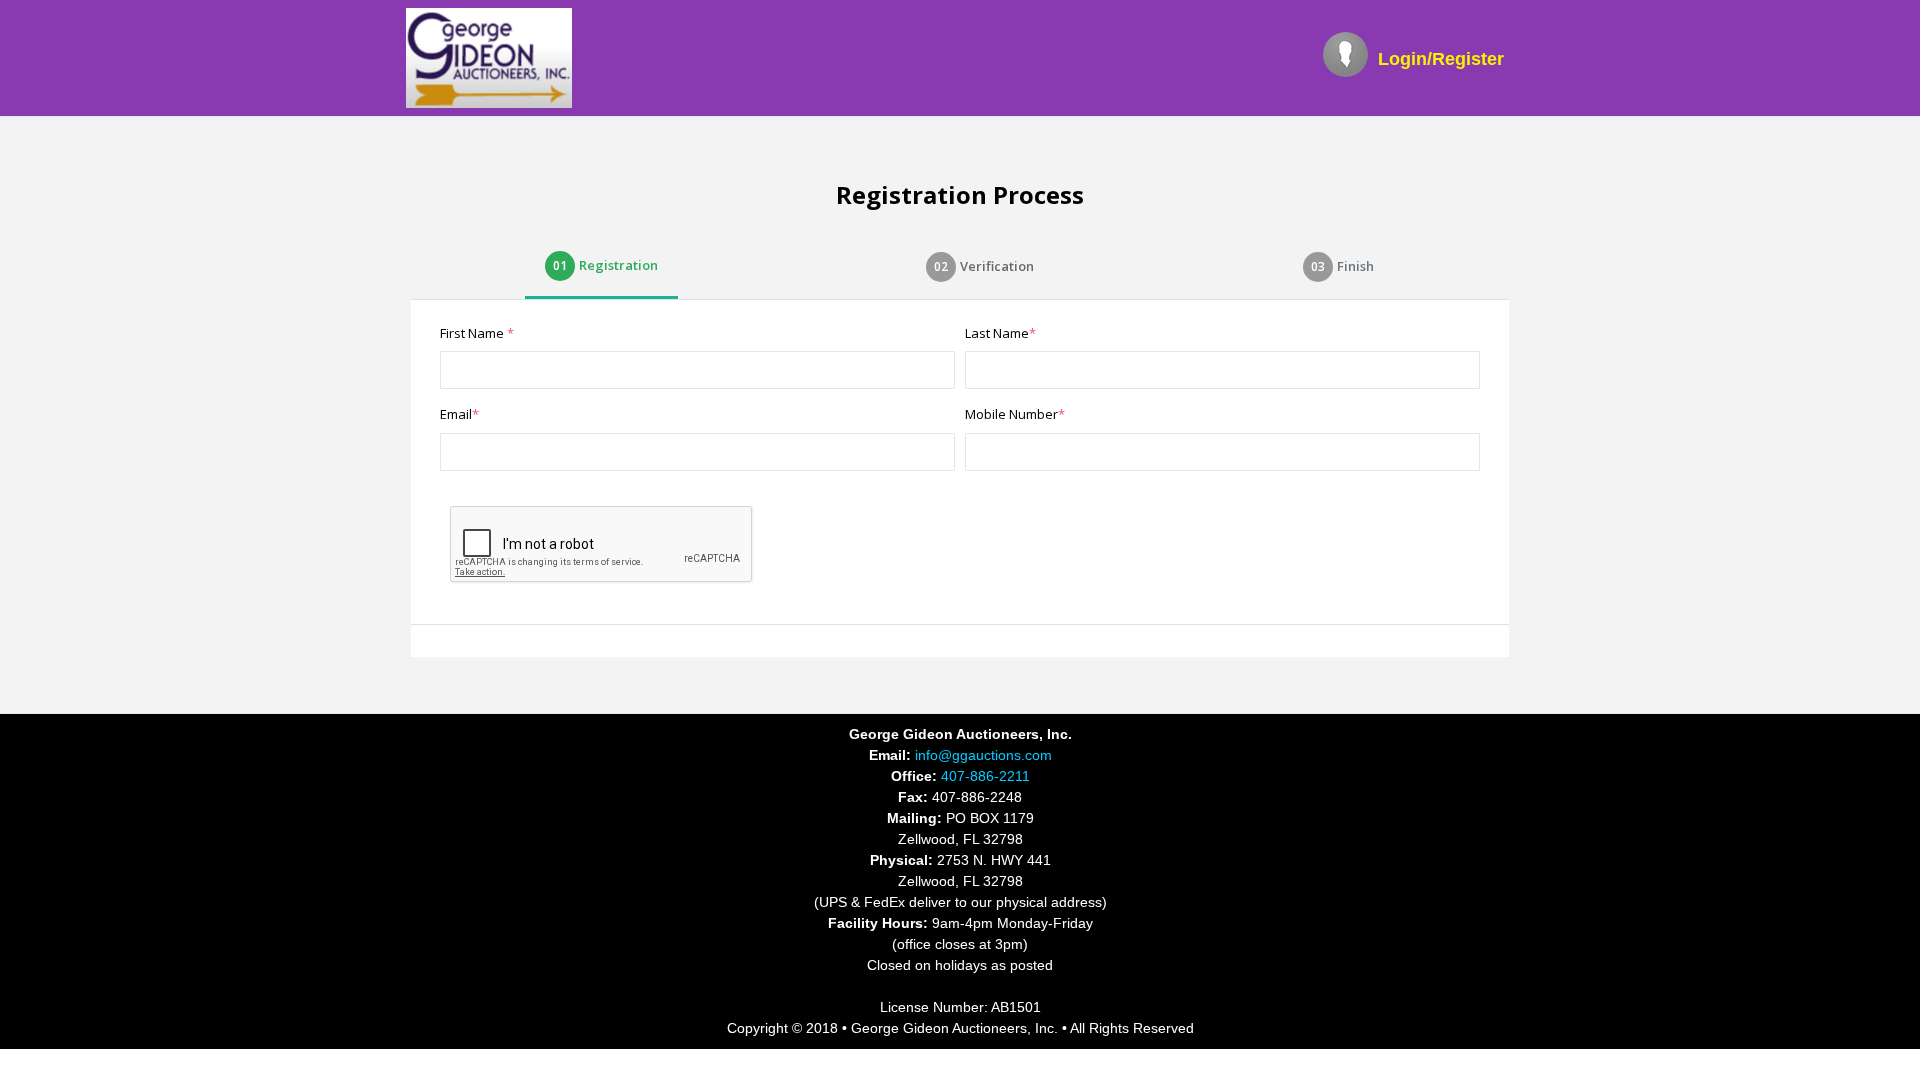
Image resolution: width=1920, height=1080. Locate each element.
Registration (605, 265)
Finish (1342, 266)
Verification (984, 266)
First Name (477, 333)
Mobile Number (1015, 414)
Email (459, 414)
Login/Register (1441, 59)
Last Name (1000, 333)
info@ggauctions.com (981, 755)
